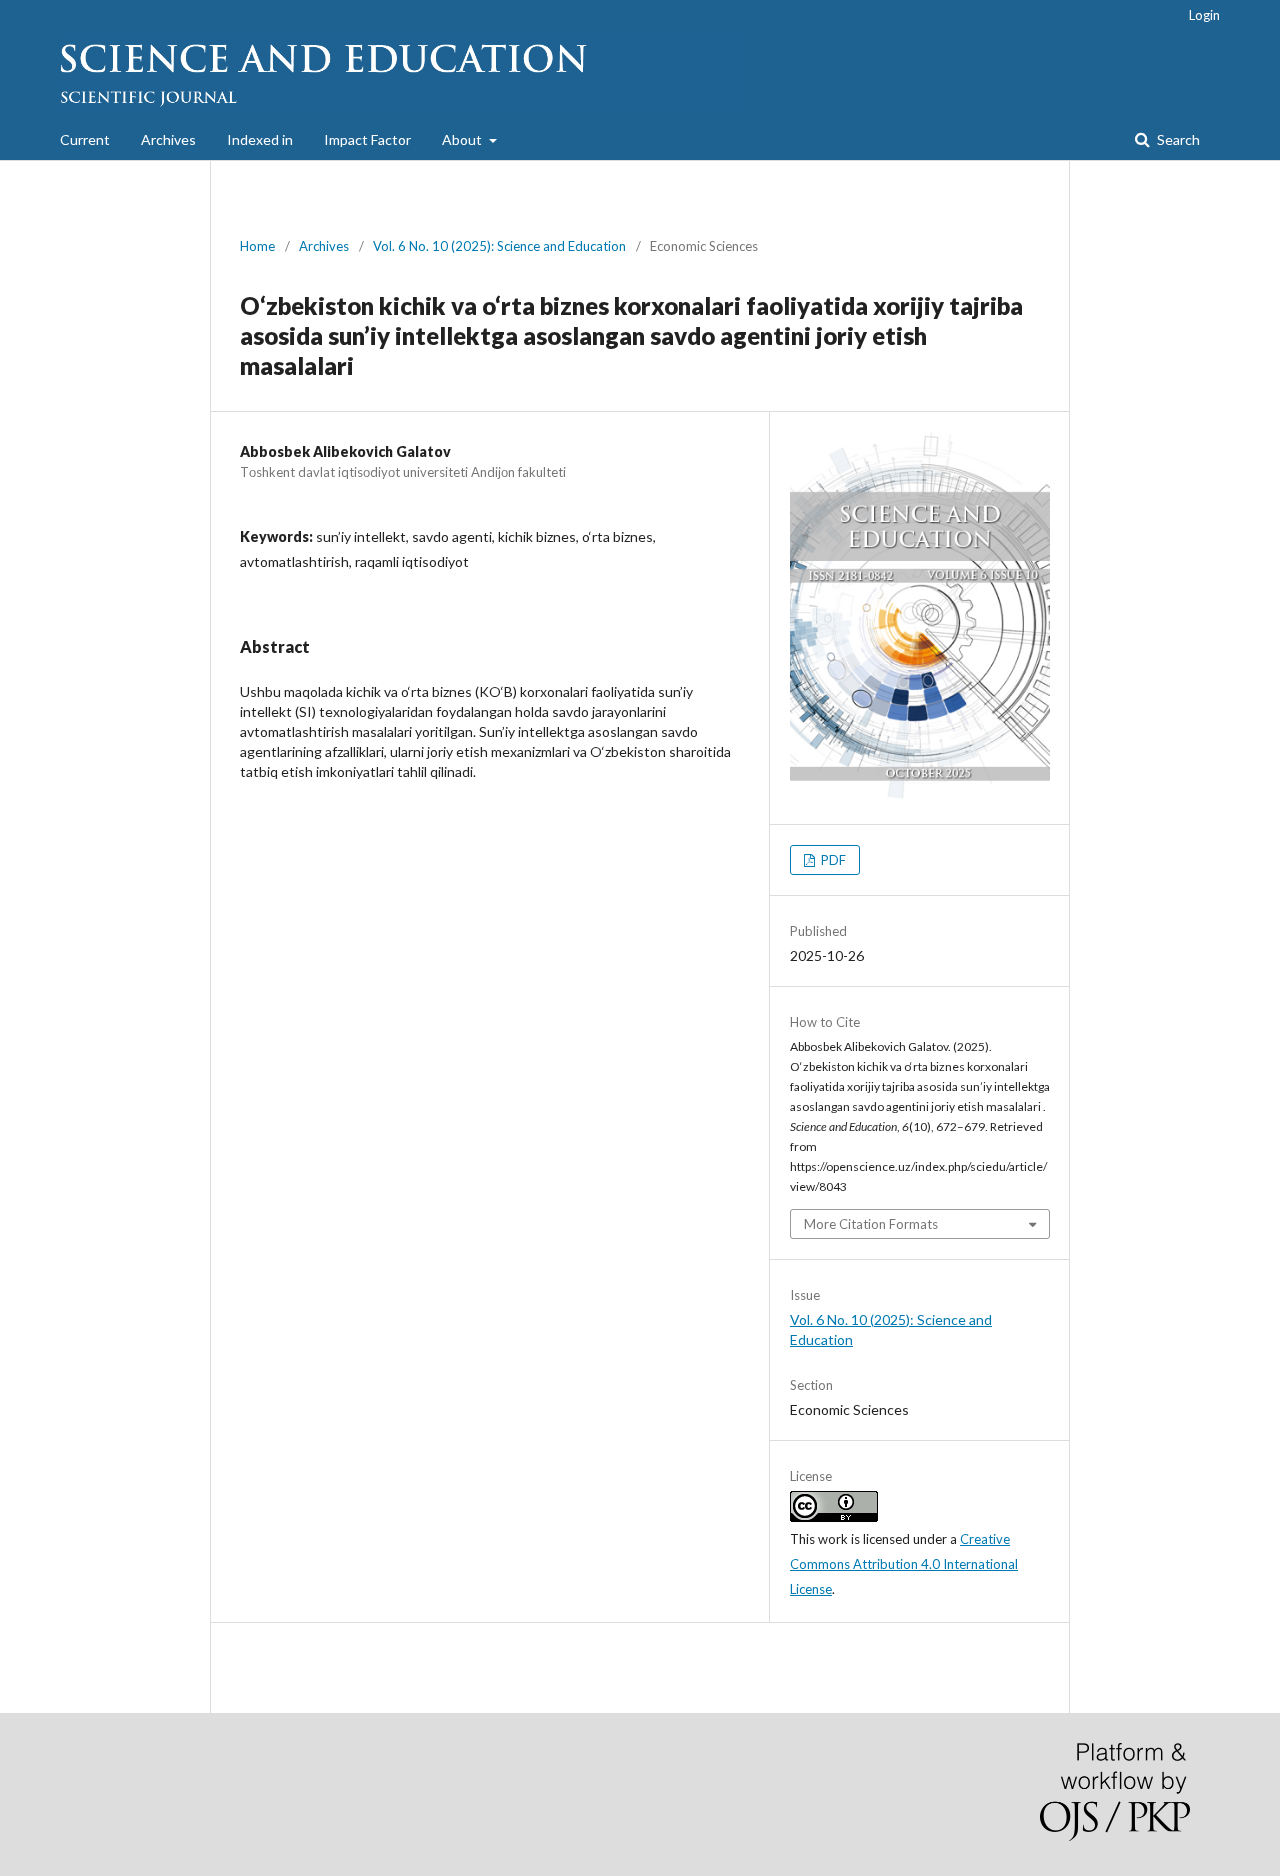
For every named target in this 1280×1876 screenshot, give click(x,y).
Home (257, 246)
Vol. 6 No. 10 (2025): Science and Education (499, 246)
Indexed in (260, 139)
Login (1204, 15)
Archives (168, 139)
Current (85, 139)
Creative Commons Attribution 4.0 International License (904, 1564)
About (463, 139)
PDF (832, 860)
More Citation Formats (871, 1224)
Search (1177, 139)
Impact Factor (367, 139)
